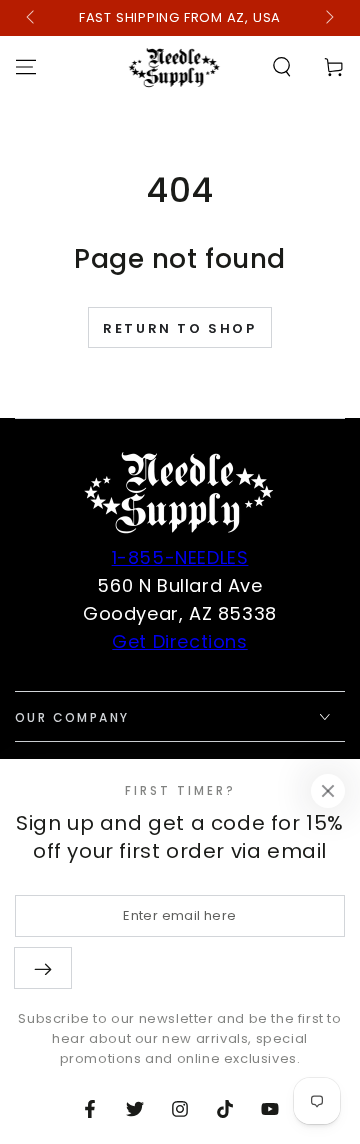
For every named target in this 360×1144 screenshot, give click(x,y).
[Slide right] (328, 18)
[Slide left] (32, 18)
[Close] (328, 791)
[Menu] (26, 67)
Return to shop (179, 328)
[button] (282, 67)
